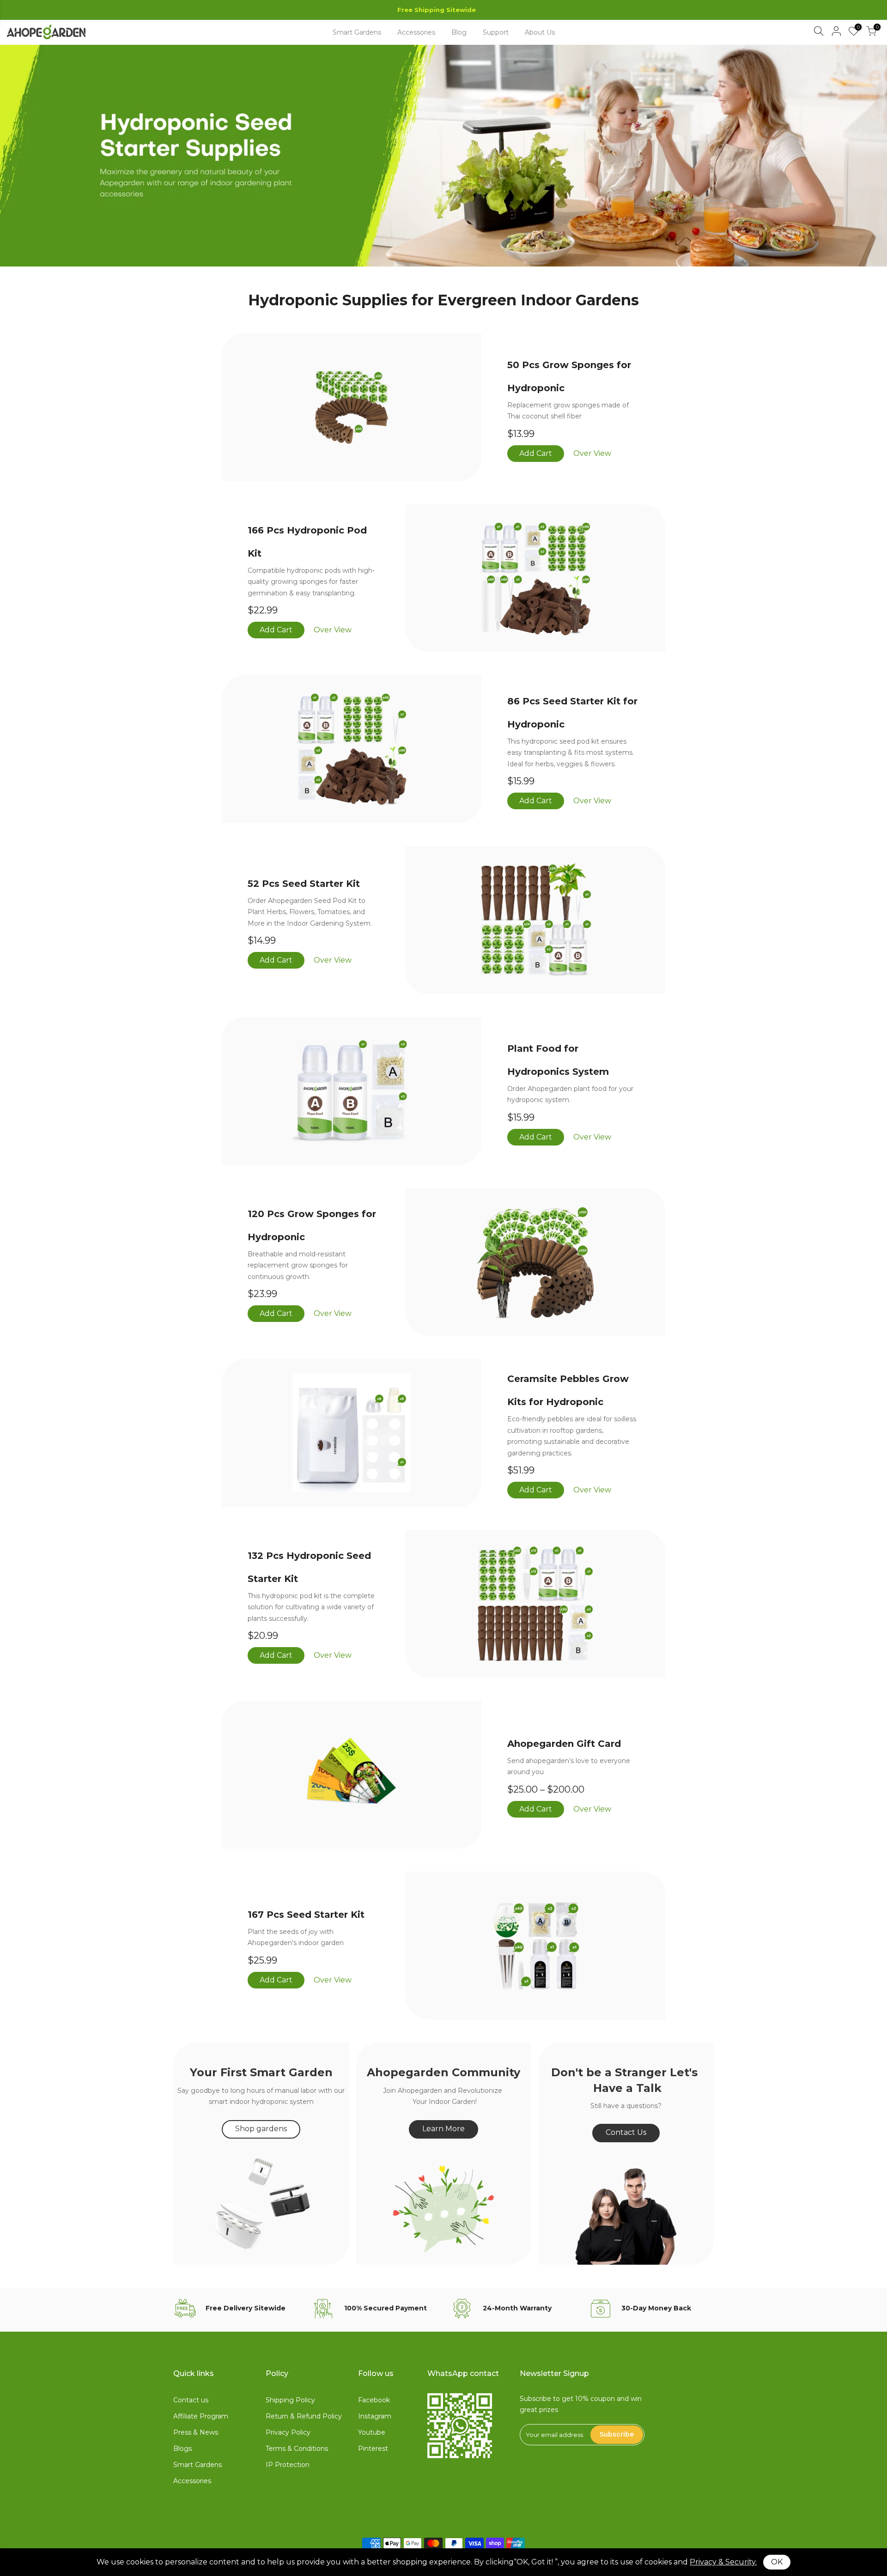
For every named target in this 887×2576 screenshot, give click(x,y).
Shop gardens (261, 2129)
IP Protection (288, 2465)
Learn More (443, 2129)
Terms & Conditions (297, 2449)
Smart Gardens (357, 32)
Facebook (374, 2400)
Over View (592, 453)
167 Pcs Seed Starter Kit (306, 1915)
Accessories (416, 32)
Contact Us (626, 2132)
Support (496, 32)
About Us (540, 32)
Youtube (372, 2432)
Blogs (182, 2449)
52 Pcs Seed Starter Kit (304, 884)
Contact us (191, 2400)
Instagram (375, 2416)
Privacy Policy (288, 2432)
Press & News (196, 2432)
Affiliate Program (201, 2416)
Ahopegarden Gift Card (564, 1744)
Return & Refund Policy (304, 2416)
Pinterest (373, 2449)
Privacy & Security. (723, 2562)
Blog (459, 32)
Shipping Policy (290, 2400)
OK (777, 2562)
